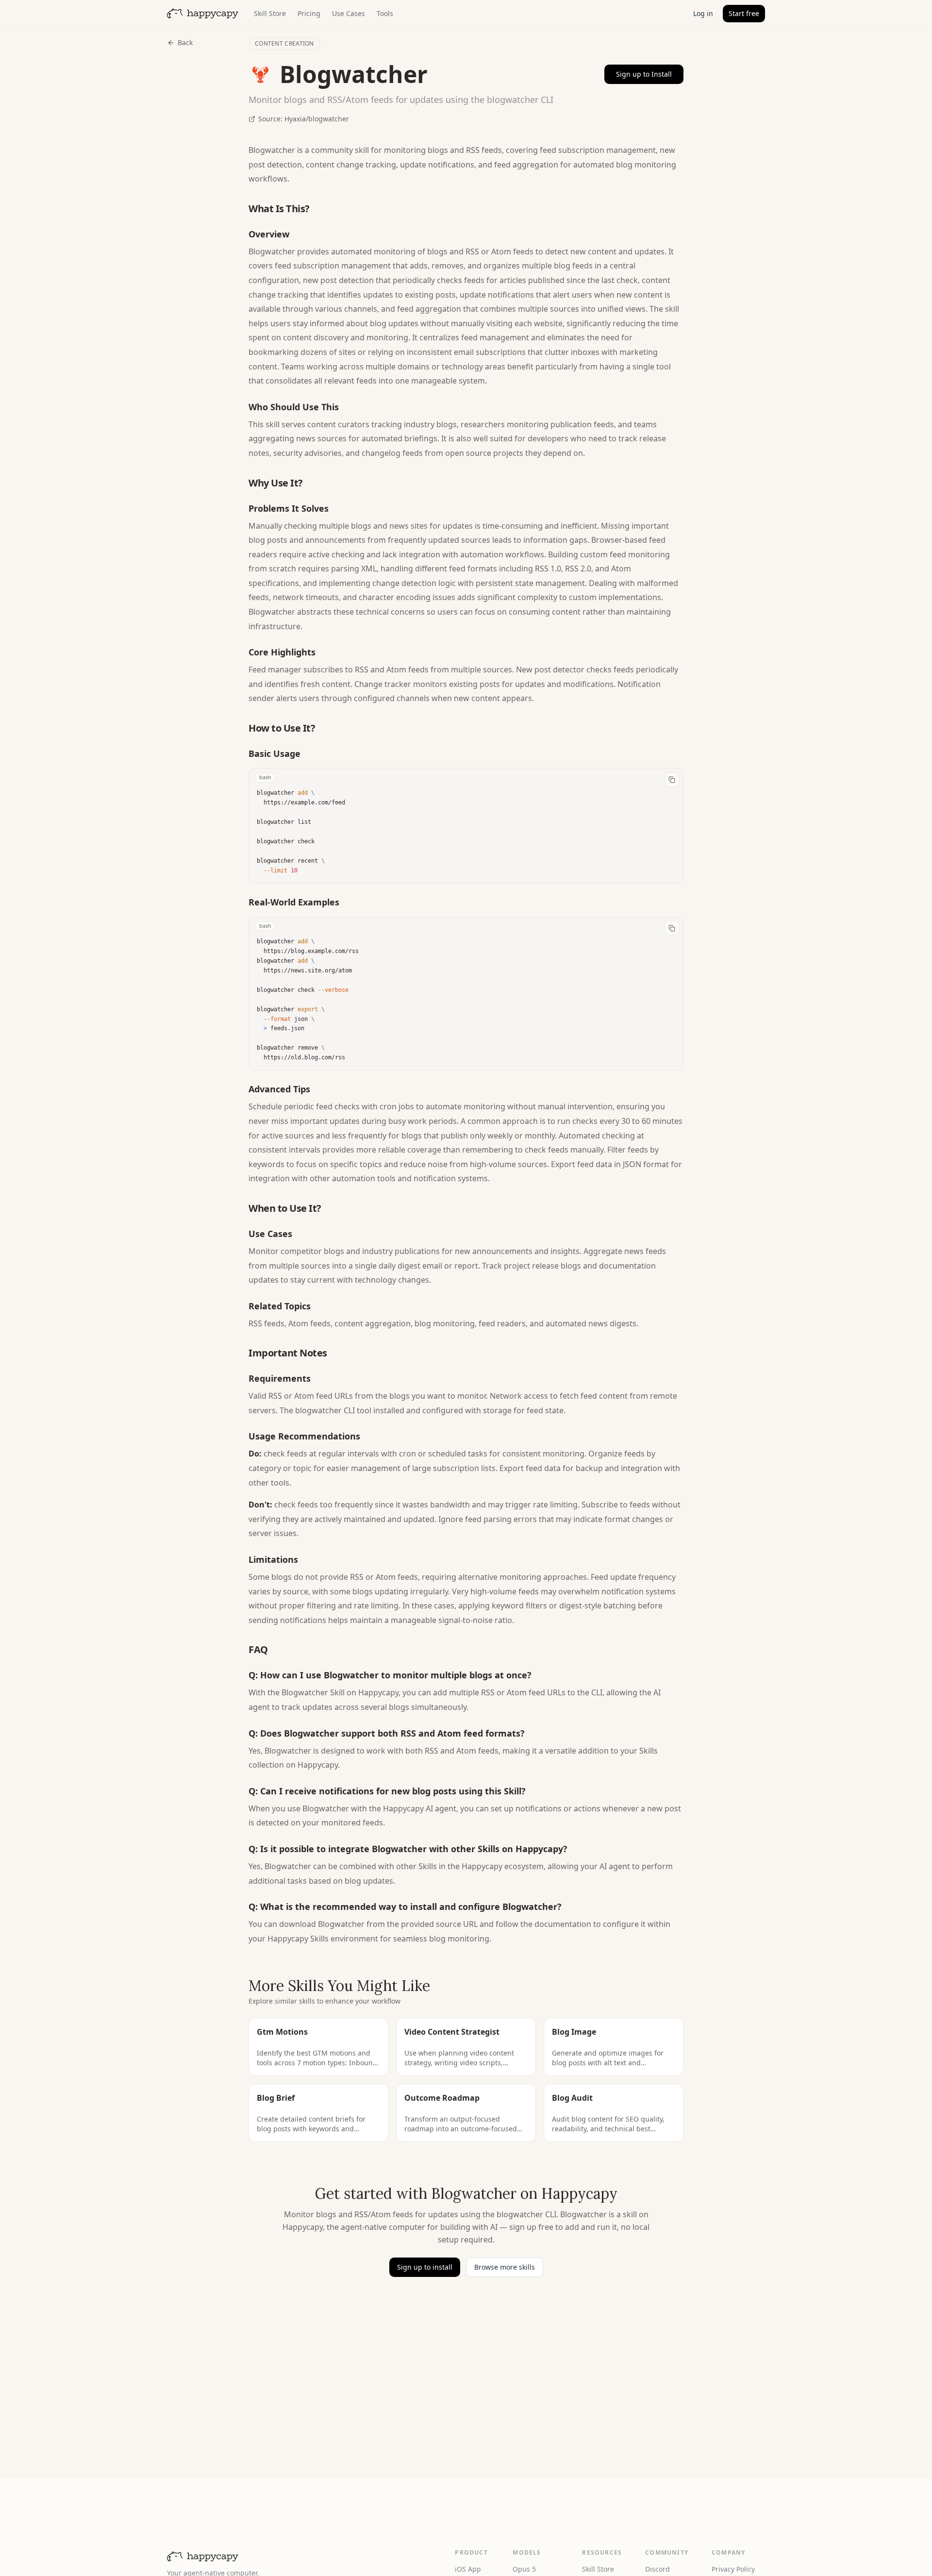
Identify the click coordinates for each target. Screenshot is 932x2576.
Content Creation (284, 43)
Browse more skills (505, 2267)
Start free (744, 13)
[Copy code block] (672, 780)
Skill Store (270, 13)
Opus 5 (524, 2569)
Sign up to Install (644, 74)
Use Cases (349, 13)
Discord (657, 2569)
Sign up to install (425, 2267)
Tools (385, 13)
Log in (703, 13)
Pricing (309, 13)
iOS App (468, 2569)
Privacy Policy (733, 2569)
